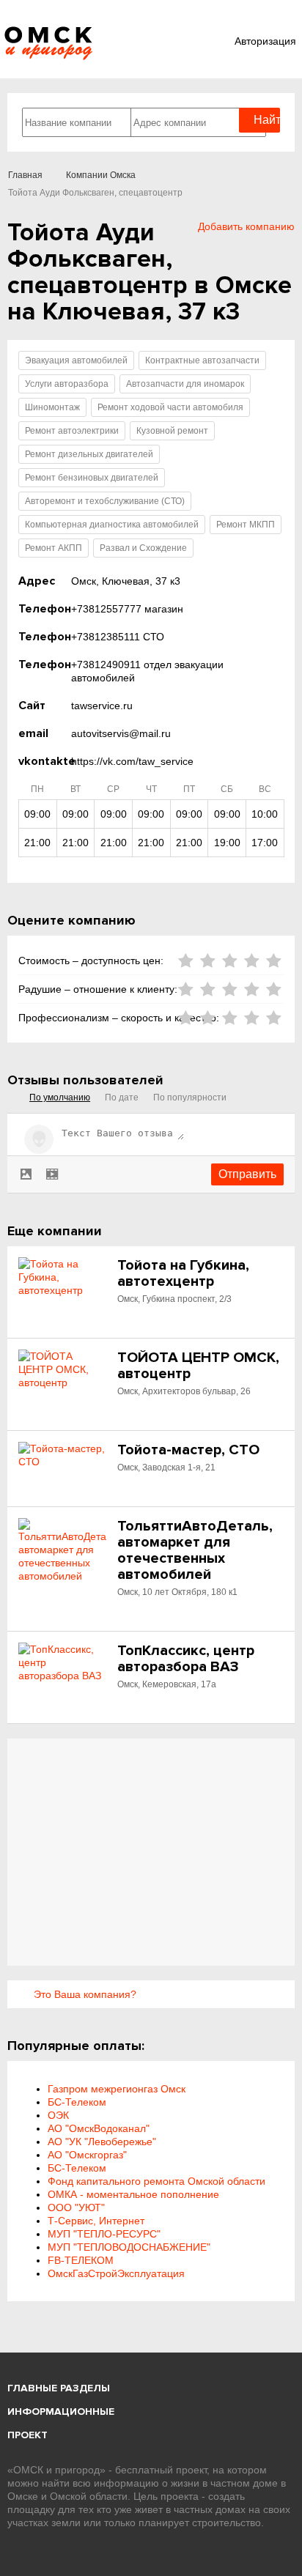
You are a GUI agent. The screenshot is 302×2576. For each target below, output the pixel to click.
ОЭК (58, 2115)
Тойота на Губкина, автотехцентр (183, 1273)
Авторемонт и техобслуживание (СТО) (105, 501)
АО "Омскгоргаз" (87, 2155)
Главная (25, 175)
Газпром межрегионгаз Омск (117, 2089)
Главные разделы (59, 2388)
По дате (122, 1098)
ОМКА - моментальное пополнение (133, 2194)
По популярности (190, 1098)
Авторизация (265, 41)
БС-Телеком (77, 2102)
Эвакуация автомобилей (76, 360)
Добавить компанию (246, 226)
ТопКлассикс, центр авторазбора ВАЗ (186, 1659)
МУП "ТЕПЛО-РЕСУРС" (104, 2234)
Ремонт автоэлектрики (72, 431)
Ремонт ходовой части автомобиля (170, 407)
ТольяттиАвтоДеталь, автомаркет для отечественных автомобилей (195, 1550)
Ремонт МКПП (246, 525)
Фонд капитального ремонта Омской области (156, 2181)
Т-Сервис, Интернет (96, 2221)
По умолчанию (60, 1098)
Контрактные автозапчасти (202, 360)
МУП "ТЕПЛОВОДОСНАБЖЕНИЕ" (129, 2247)
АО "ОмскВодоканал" (99, 2128)
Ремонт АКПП (54, 548)
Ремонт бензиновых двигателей (92, 478)
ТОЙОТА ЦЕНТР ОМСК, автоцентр (198, 1366)
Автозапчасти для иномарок (185, 384)
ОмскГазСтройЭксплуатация (116, 2273)
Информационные (61, 2412)
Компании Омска (101, 175)
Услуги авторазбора (67, 384)
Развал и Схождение (143, 548)
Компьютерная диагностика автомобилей (112, 525)
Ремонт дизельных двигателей (89, 454)
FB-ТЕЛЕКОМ (81, 2260)
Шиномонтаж (52, 407)
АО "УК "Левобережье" (102, 2142)
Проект (27, 2435)
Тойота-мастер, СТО (188, 1450)
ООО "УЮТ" (76, 2207)
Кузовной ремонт (172, 431)
